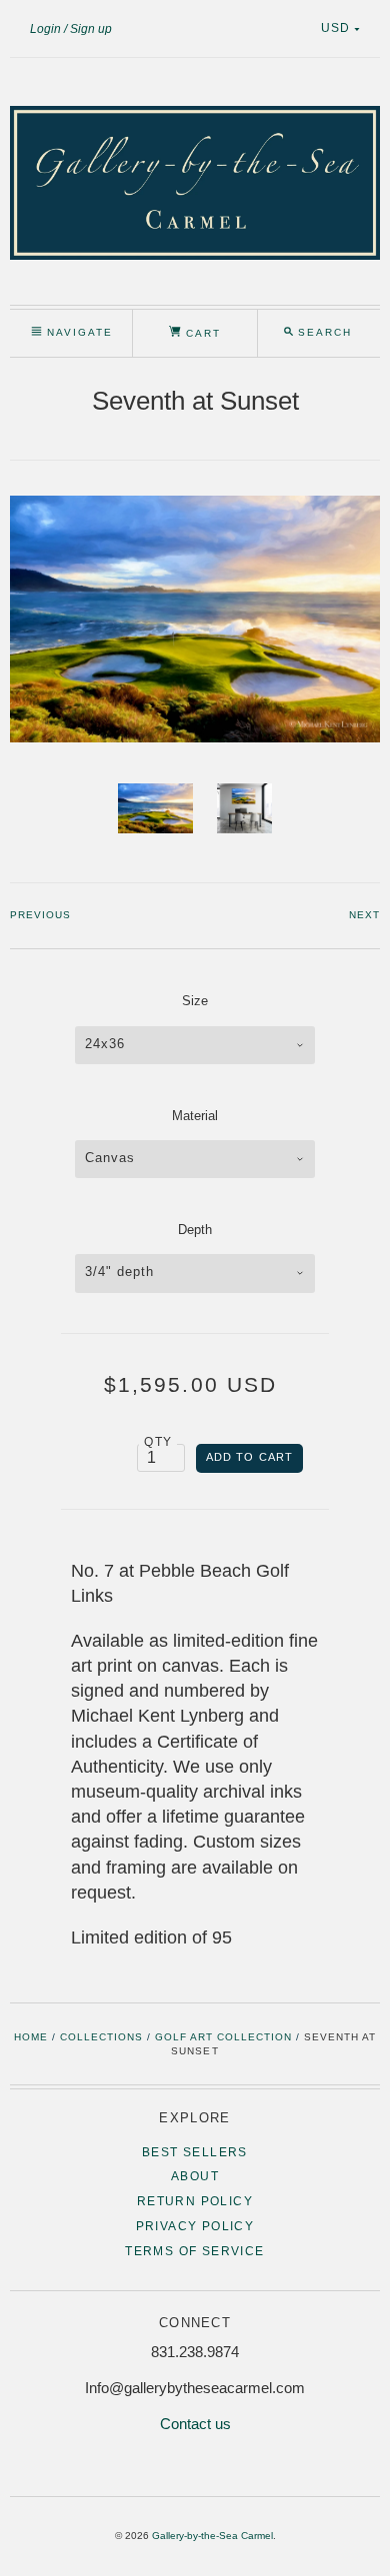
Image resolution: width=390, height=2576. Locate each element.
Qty (158, 1441)
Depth (195, 1230)
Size (195, 1001)
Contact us (195, 2424)
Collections (101, 2037)
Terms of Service (194, 2251)
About (195, 2176)
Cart (201, 333)
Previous (40, 915)
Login (45, 29)
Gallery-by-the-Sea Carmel (212, 2536)
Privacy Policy (195, 2226)
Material (195, 1116)
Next (364, 915)
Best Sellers (195, 2152)
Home (31, 2037)
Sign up (91, 29)
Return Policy (195, 2201)
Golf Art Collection (223, 2037)
